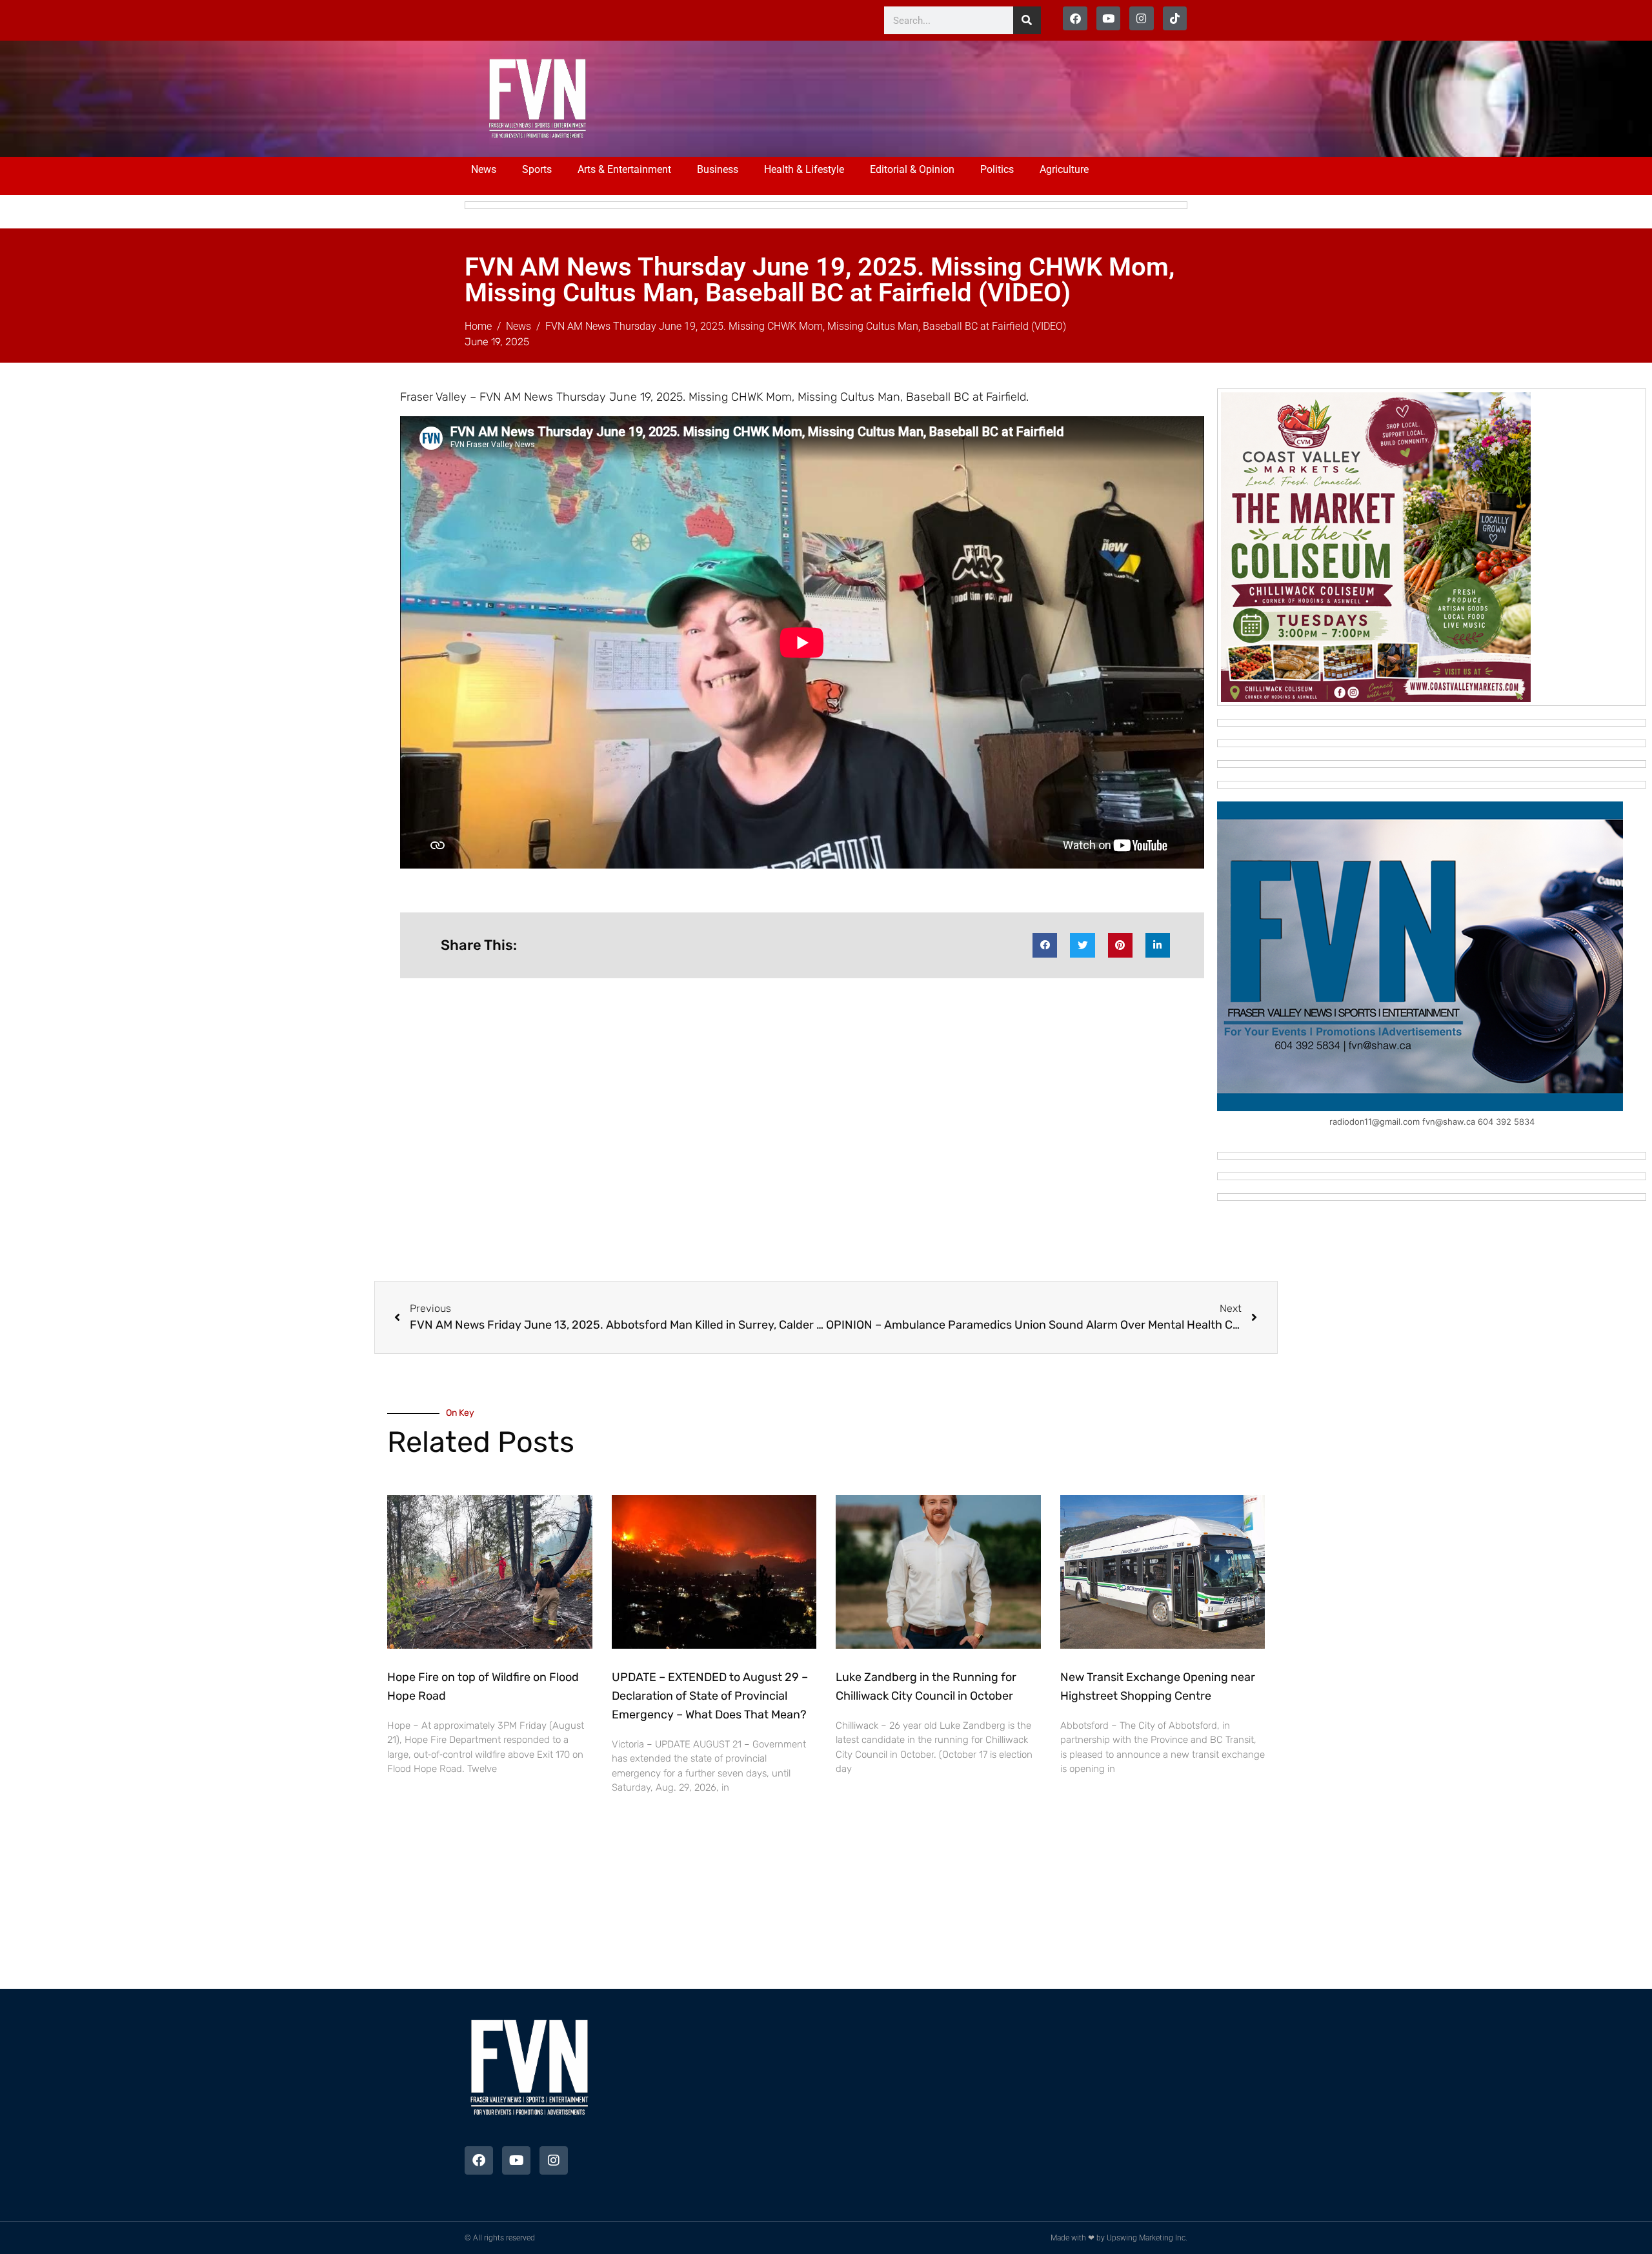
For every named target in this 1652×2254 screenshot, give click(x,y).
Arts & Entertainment (624, 169)
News (484, 169)
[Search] (1027, 20)
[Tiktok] (1175, 18)
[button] (1045, 945)
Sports (537, 169)
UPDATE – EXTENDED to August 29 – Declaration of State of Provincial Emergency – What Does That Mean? (710, 1696)
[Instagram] (1141, 18)
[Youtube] (1108, 18)
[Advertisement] (872, 97)
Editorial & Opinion (912, 169)
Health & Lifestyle (804, 169)
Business (718, 169)
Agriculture (1064, 169)
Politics (997, 169)
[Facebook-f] (1075, 18)
